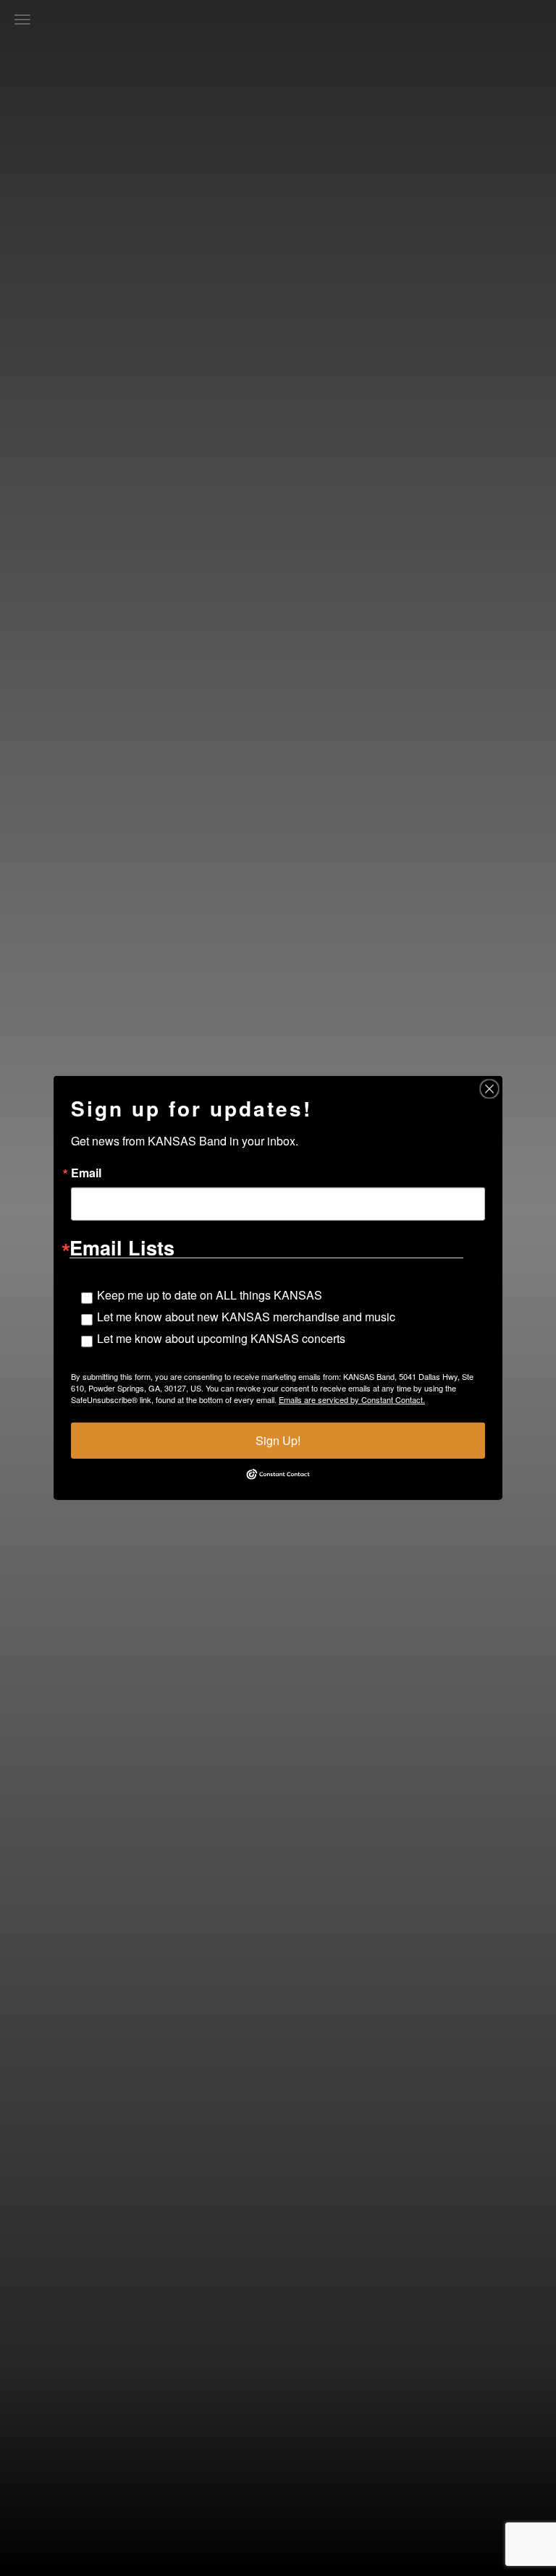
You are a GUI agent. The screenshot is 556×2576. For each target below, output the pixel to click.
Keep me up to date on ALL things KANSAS (210, 1295)
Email (86, 1173)
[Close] (489, 1089)
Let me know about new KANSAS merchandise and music (246, 1317)
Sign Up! (278, 1440)
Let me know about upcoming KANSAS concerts (221, 1338)
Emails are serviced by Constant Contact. (352, 1399)
